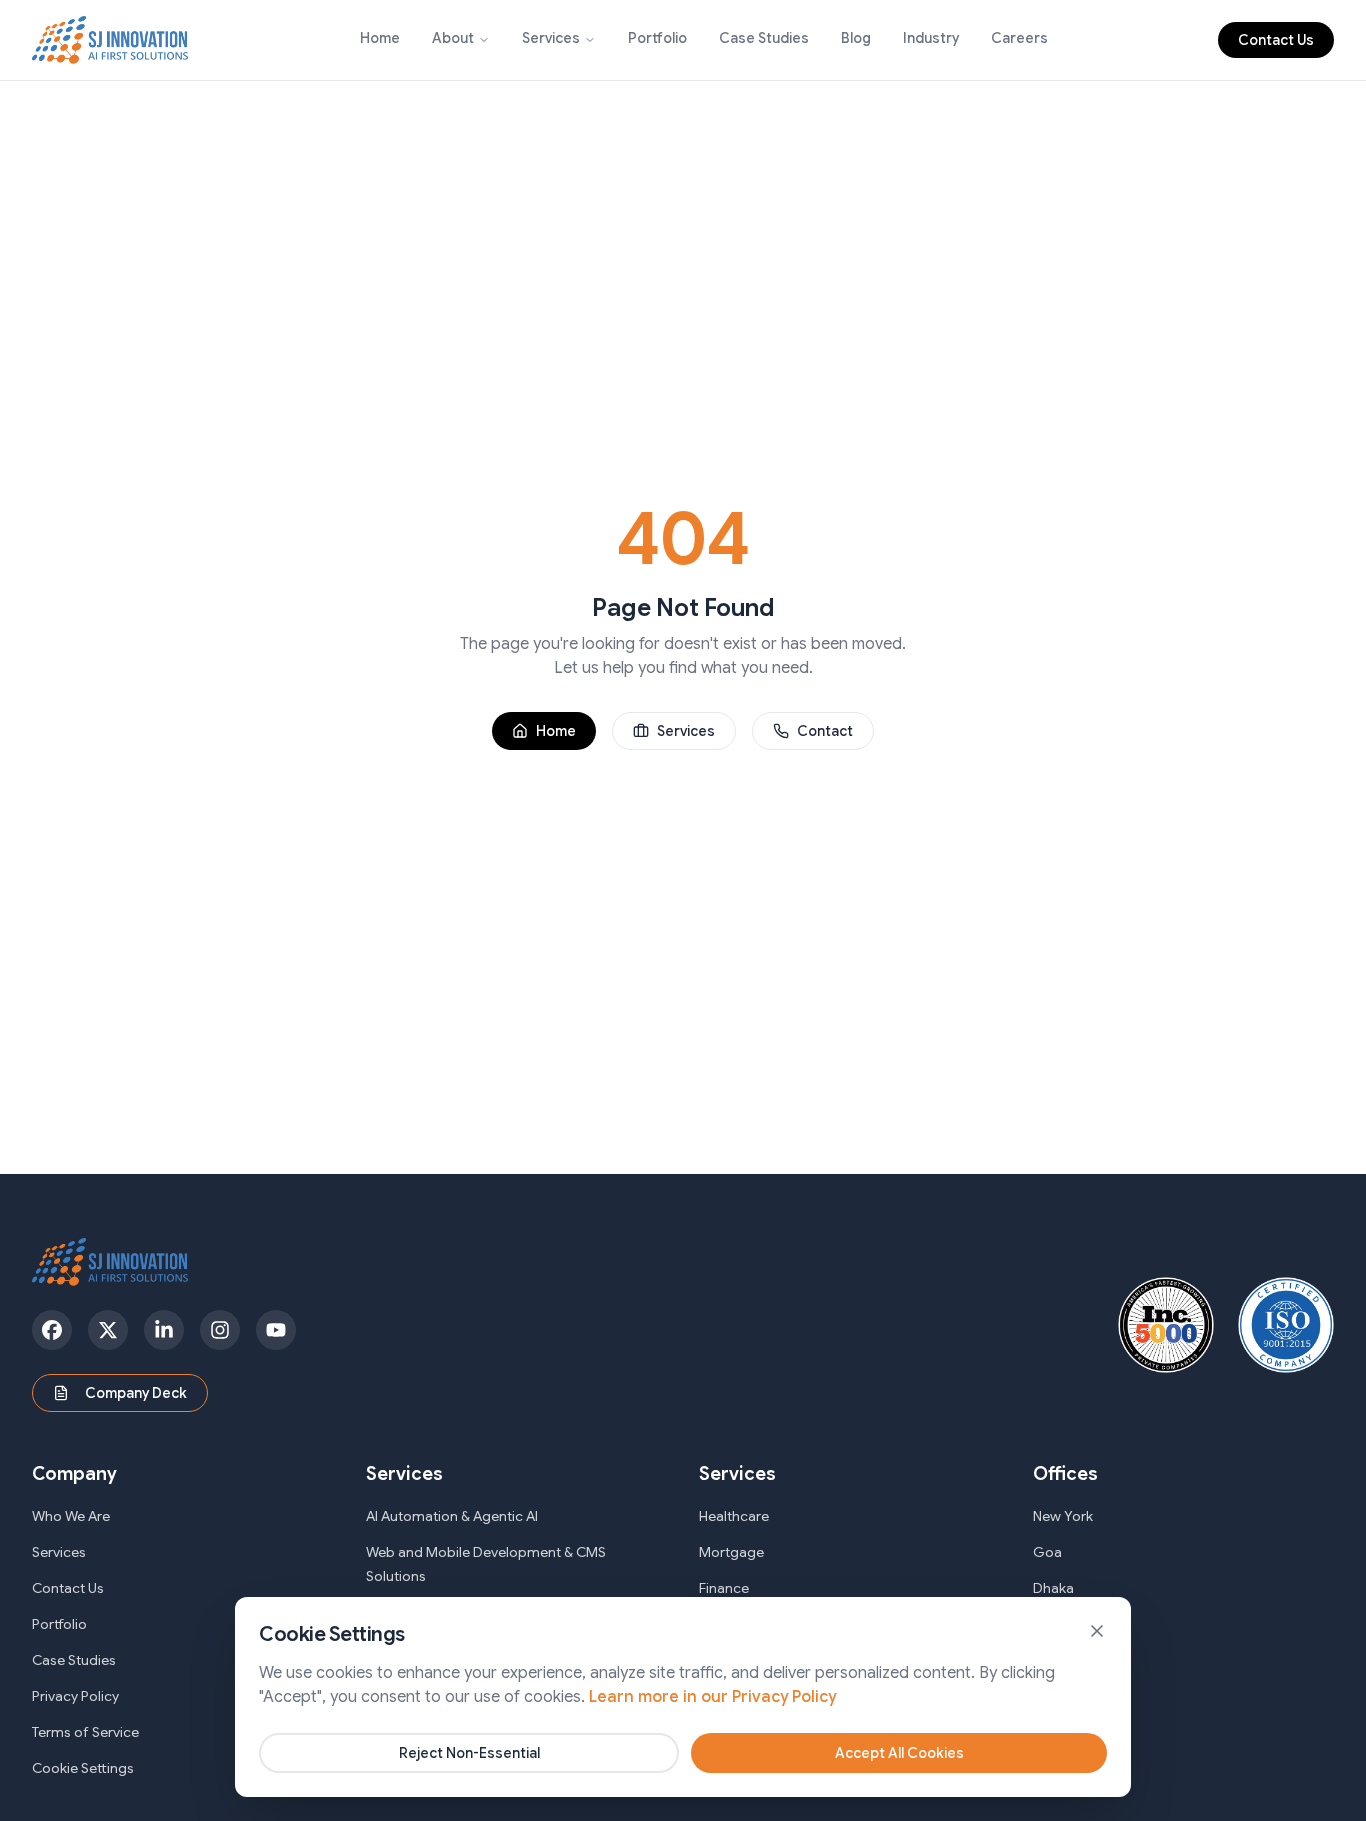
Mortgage (731, 1552)
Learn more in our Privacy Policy (712, 1697)
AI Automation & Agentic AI (452, 1516)
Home (380, 38)
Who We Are (71, 1516)
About (453, 38)
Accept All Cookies (899, 1753)
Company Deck (136, 1393)
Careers (1019, 38)
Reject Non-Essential (469, 1753)
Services (551, 38)
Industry (931, 38)
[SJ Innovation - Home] (110, 40)
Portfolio (657, 38)
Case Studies (764, 38)
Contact (825, 731)
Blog (856, 38)
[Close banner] (1097, 1631)
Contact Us (1276, 40)
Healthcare (734, 1516)
